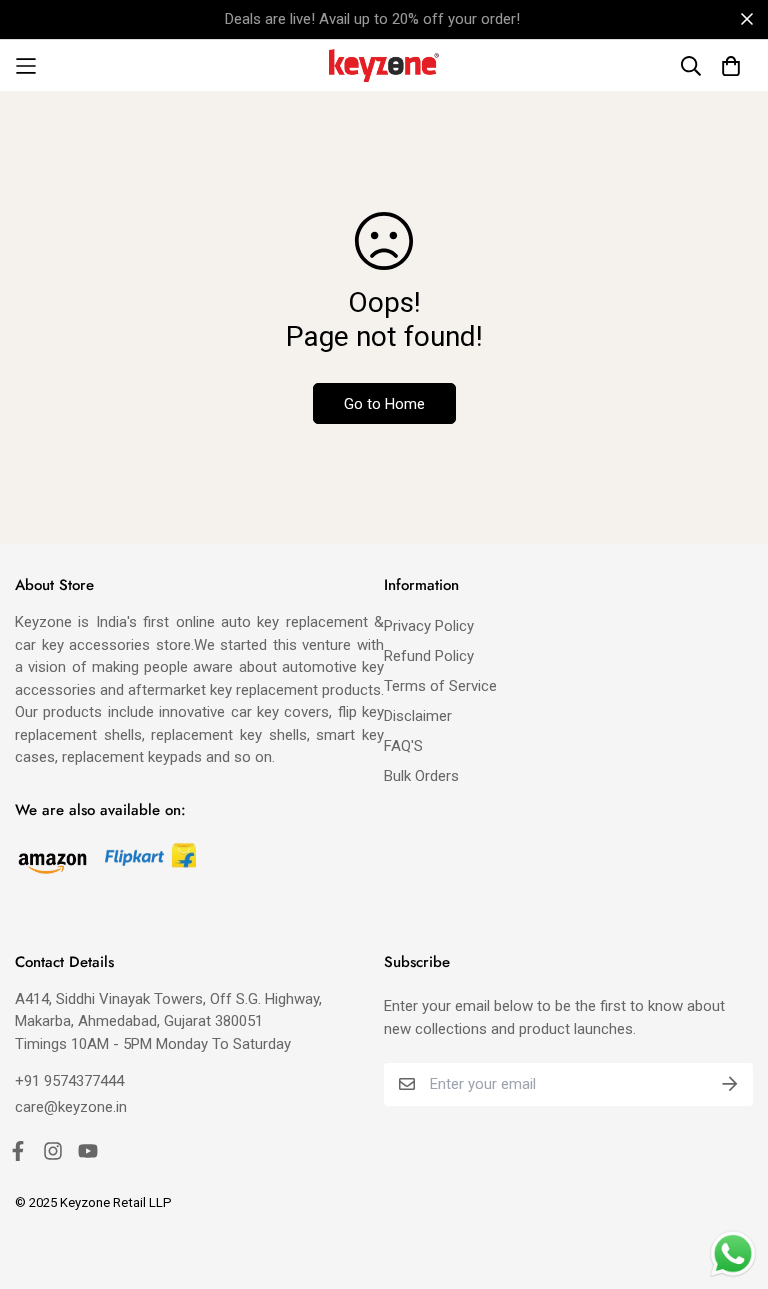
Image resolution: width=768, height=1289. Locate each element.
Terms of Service (440, 686)
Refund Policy (429, 656)
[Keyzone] (384, 65)
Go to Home (384, 404)
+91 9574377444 (69, 1081)
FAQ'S (403, 746)
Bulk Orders (421, 776)
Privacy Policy (429, 626)
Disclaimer (418, 716)
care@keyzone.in (71, 1107)
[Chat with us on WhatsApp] (733, 1254)
